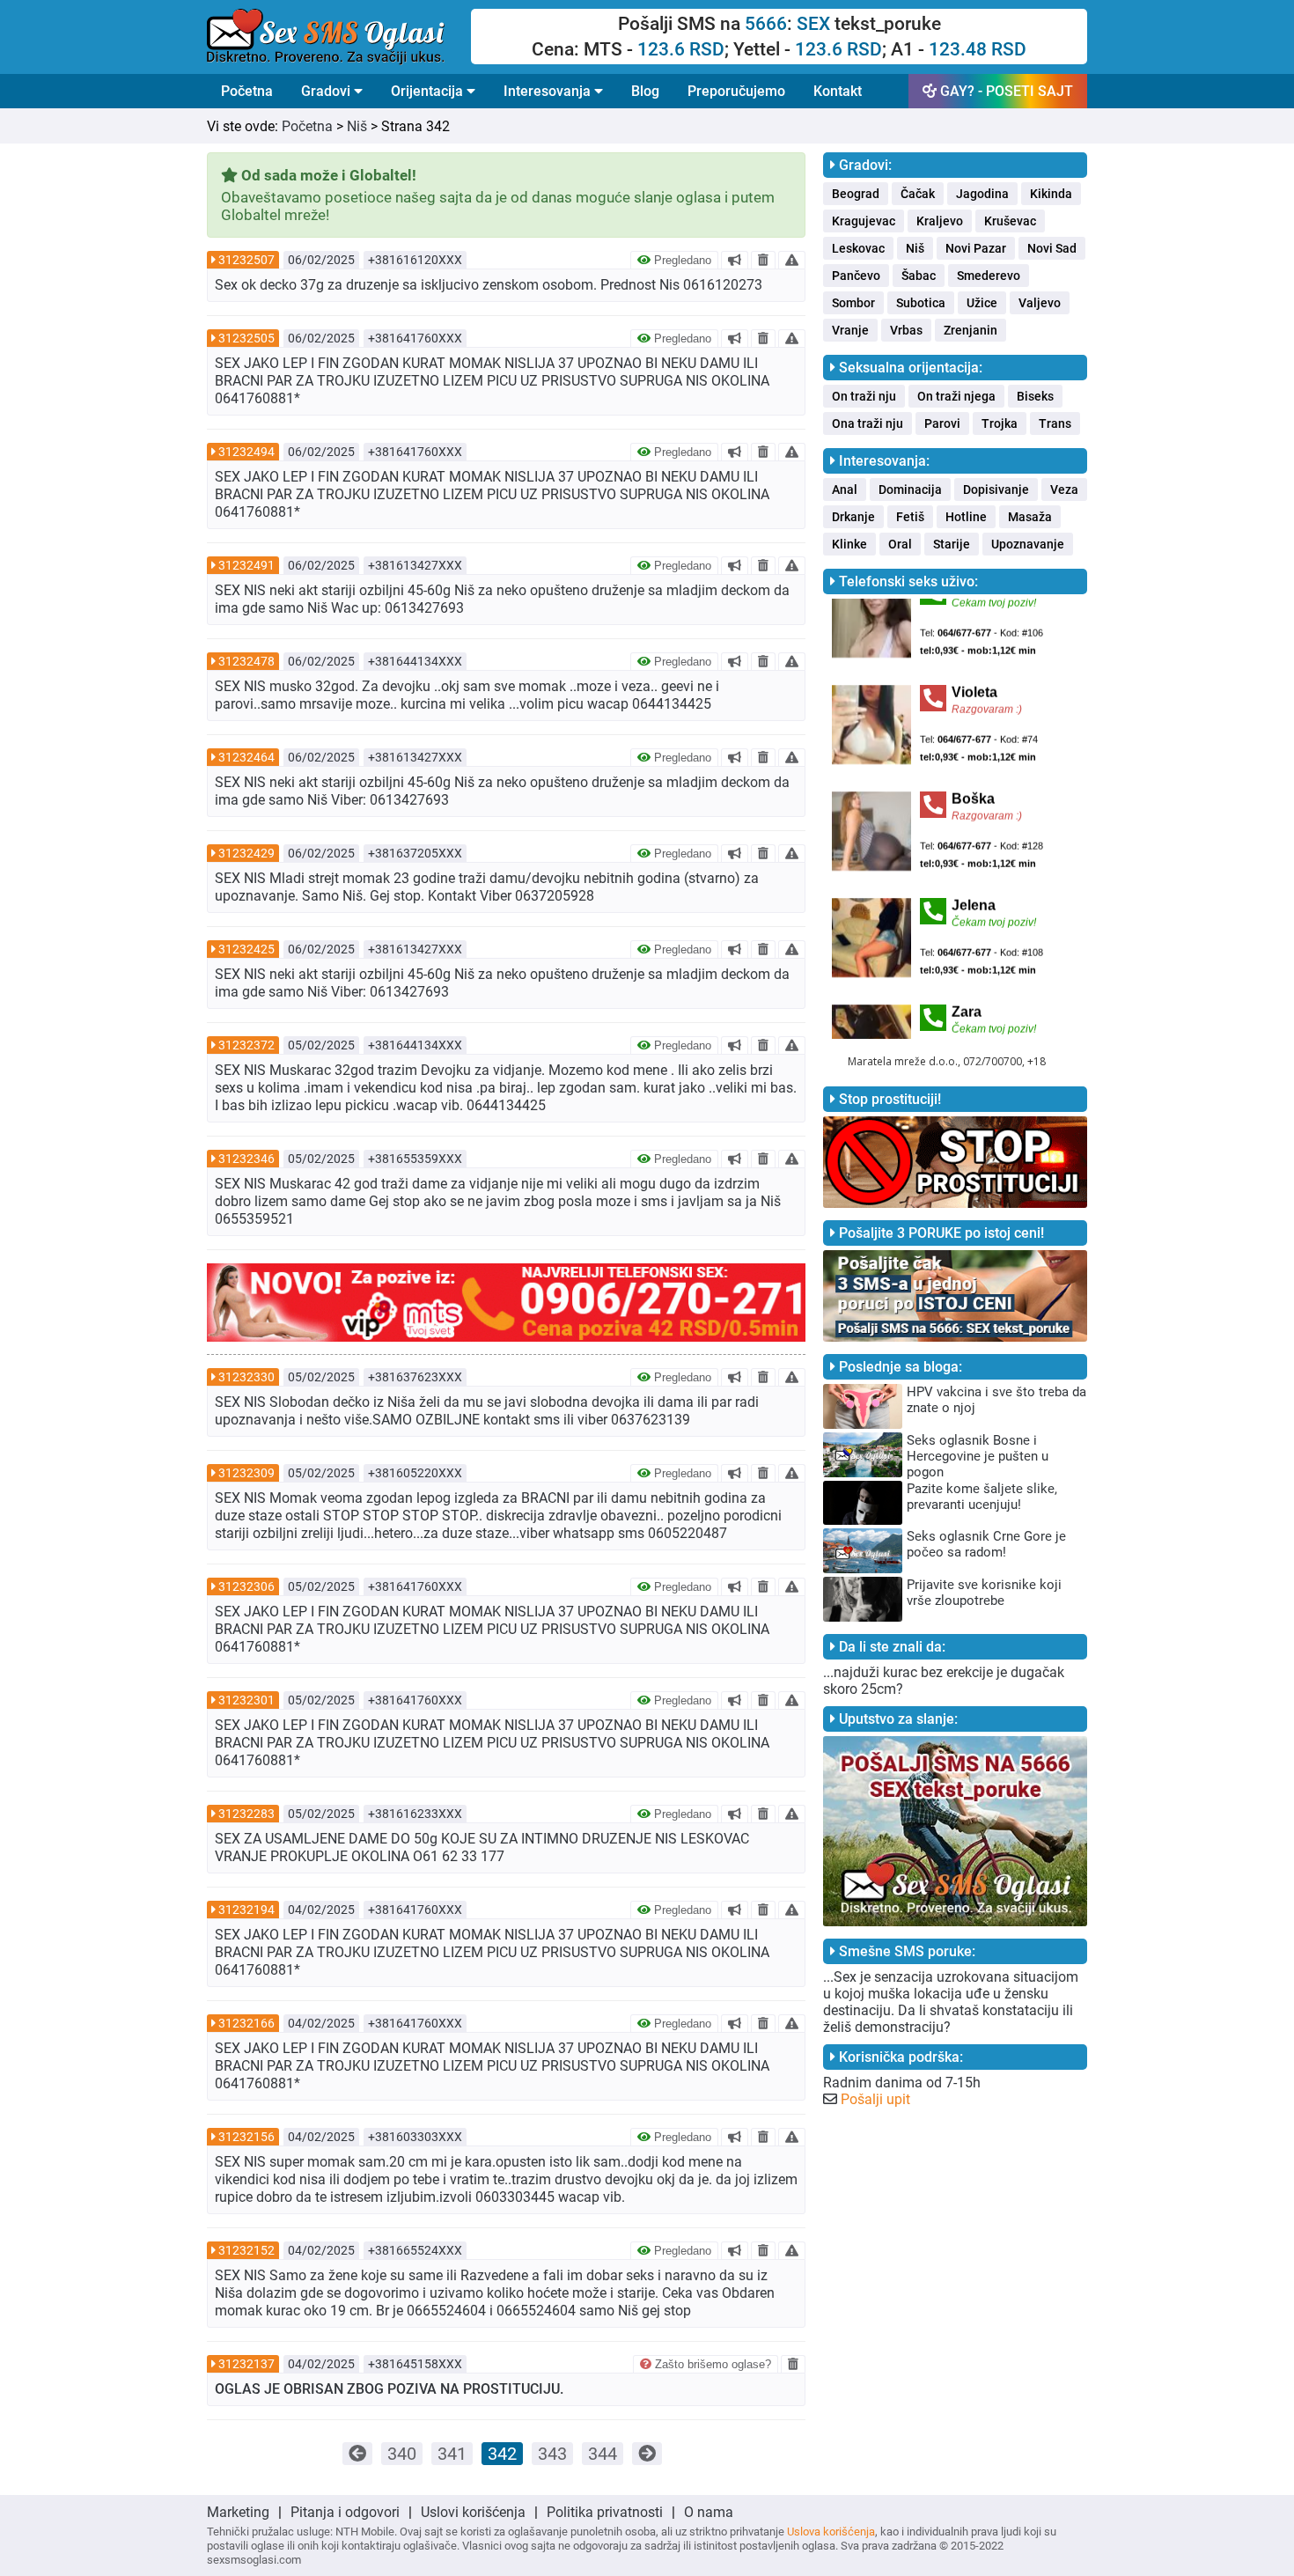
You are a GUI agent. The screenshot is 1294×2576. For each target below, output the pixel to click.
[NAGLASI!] (735, 260)
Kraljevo (940, 221)
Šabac (919, 276)
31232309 (246, 1473)
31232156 (246, 2137)
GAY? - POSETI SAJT (1005, 91)
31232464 (246, 757)
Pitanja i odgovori (345, 2512)
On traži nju (864, 396)
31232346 (246, 1159)
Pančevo (856, 276)
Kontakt (838, 91)
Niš (357, 126)
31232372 (246, 1045)
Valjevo (1040, 303)
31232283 (246, 1814)
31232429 (246, 853)
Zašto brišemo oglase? (711, 2364)
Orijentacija (429, 91)
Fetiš (910, 517)
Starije (952, 544)
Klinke (849, 544)
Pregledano (681, 260)
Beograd (856, 194)
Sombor (853, 303)
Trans (1055, 423)
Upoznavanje (1028, 544)
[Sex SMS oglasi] (339, 37)
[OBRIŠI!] (763, 260)
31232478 (246, 661)
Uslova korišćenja (831, 2532)
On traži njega (956, 396)
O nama (709, 2512)
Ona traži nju (868, 423)
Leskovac (858, 248)
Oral (900, 544)
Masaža (1030, 517)
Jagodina (982, 194)
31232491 (246, 565)
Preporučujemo (736, 91)
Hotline (966, 517)
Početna (247, 91)
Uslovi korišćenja (473, 2512)
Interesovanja (549, 91)
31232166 (246, 2023)
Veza (1064, 489)
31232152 (246, 2250)
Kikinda (1051, 194)
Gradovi (327, 91)
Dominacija (910, 489)
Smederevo (989, 276)
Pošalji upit (875, 2099)
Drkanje (853, 517)
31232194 (246, 1910)
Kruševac (1010, 221)
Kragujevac (864, 221)
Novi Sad (1052, 248)
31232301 (246, 1700)
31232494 (246, 452)
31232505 (246, 338)
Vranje (850, 330)
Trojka (1000, 423)
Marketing (238, 2512)
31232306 (246, 1586)
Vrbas (906, 330)
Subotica (921, 303)
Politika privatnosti (605, 2512)
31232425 (246, 949)
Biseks (1035, 396)
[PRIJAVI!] (792, 260)
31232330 (246, 1377)
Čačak (918, 194)
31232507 (246, 260)
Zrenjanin (970, 330)
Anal (845, 489)
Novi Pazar (976, 248)
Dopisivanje (996, 489)
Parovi (942, 423)
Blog (645, 91)
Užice (982, 303)
